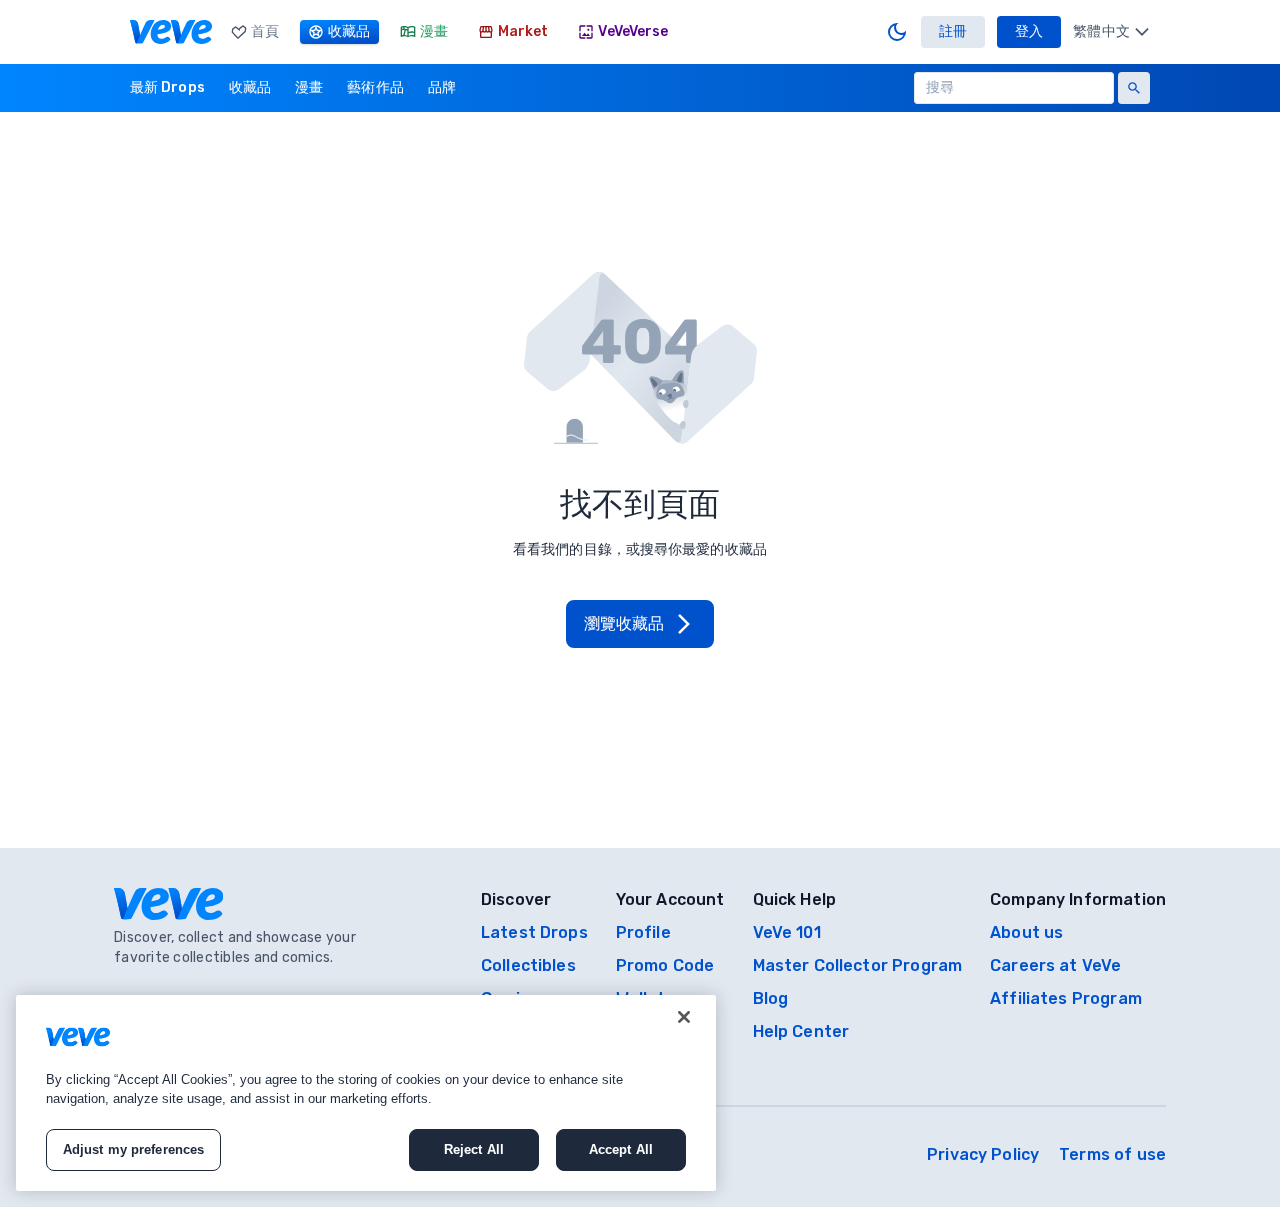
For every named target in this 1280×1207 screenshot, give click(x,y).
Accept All (621, 1149)
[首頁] (171, 32)
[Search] (1134, 88)
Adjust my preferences (134, 1149)
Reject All (474, 1149)
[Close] (684, 1017)
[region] (366, 1093)
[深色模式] (897, 32)
